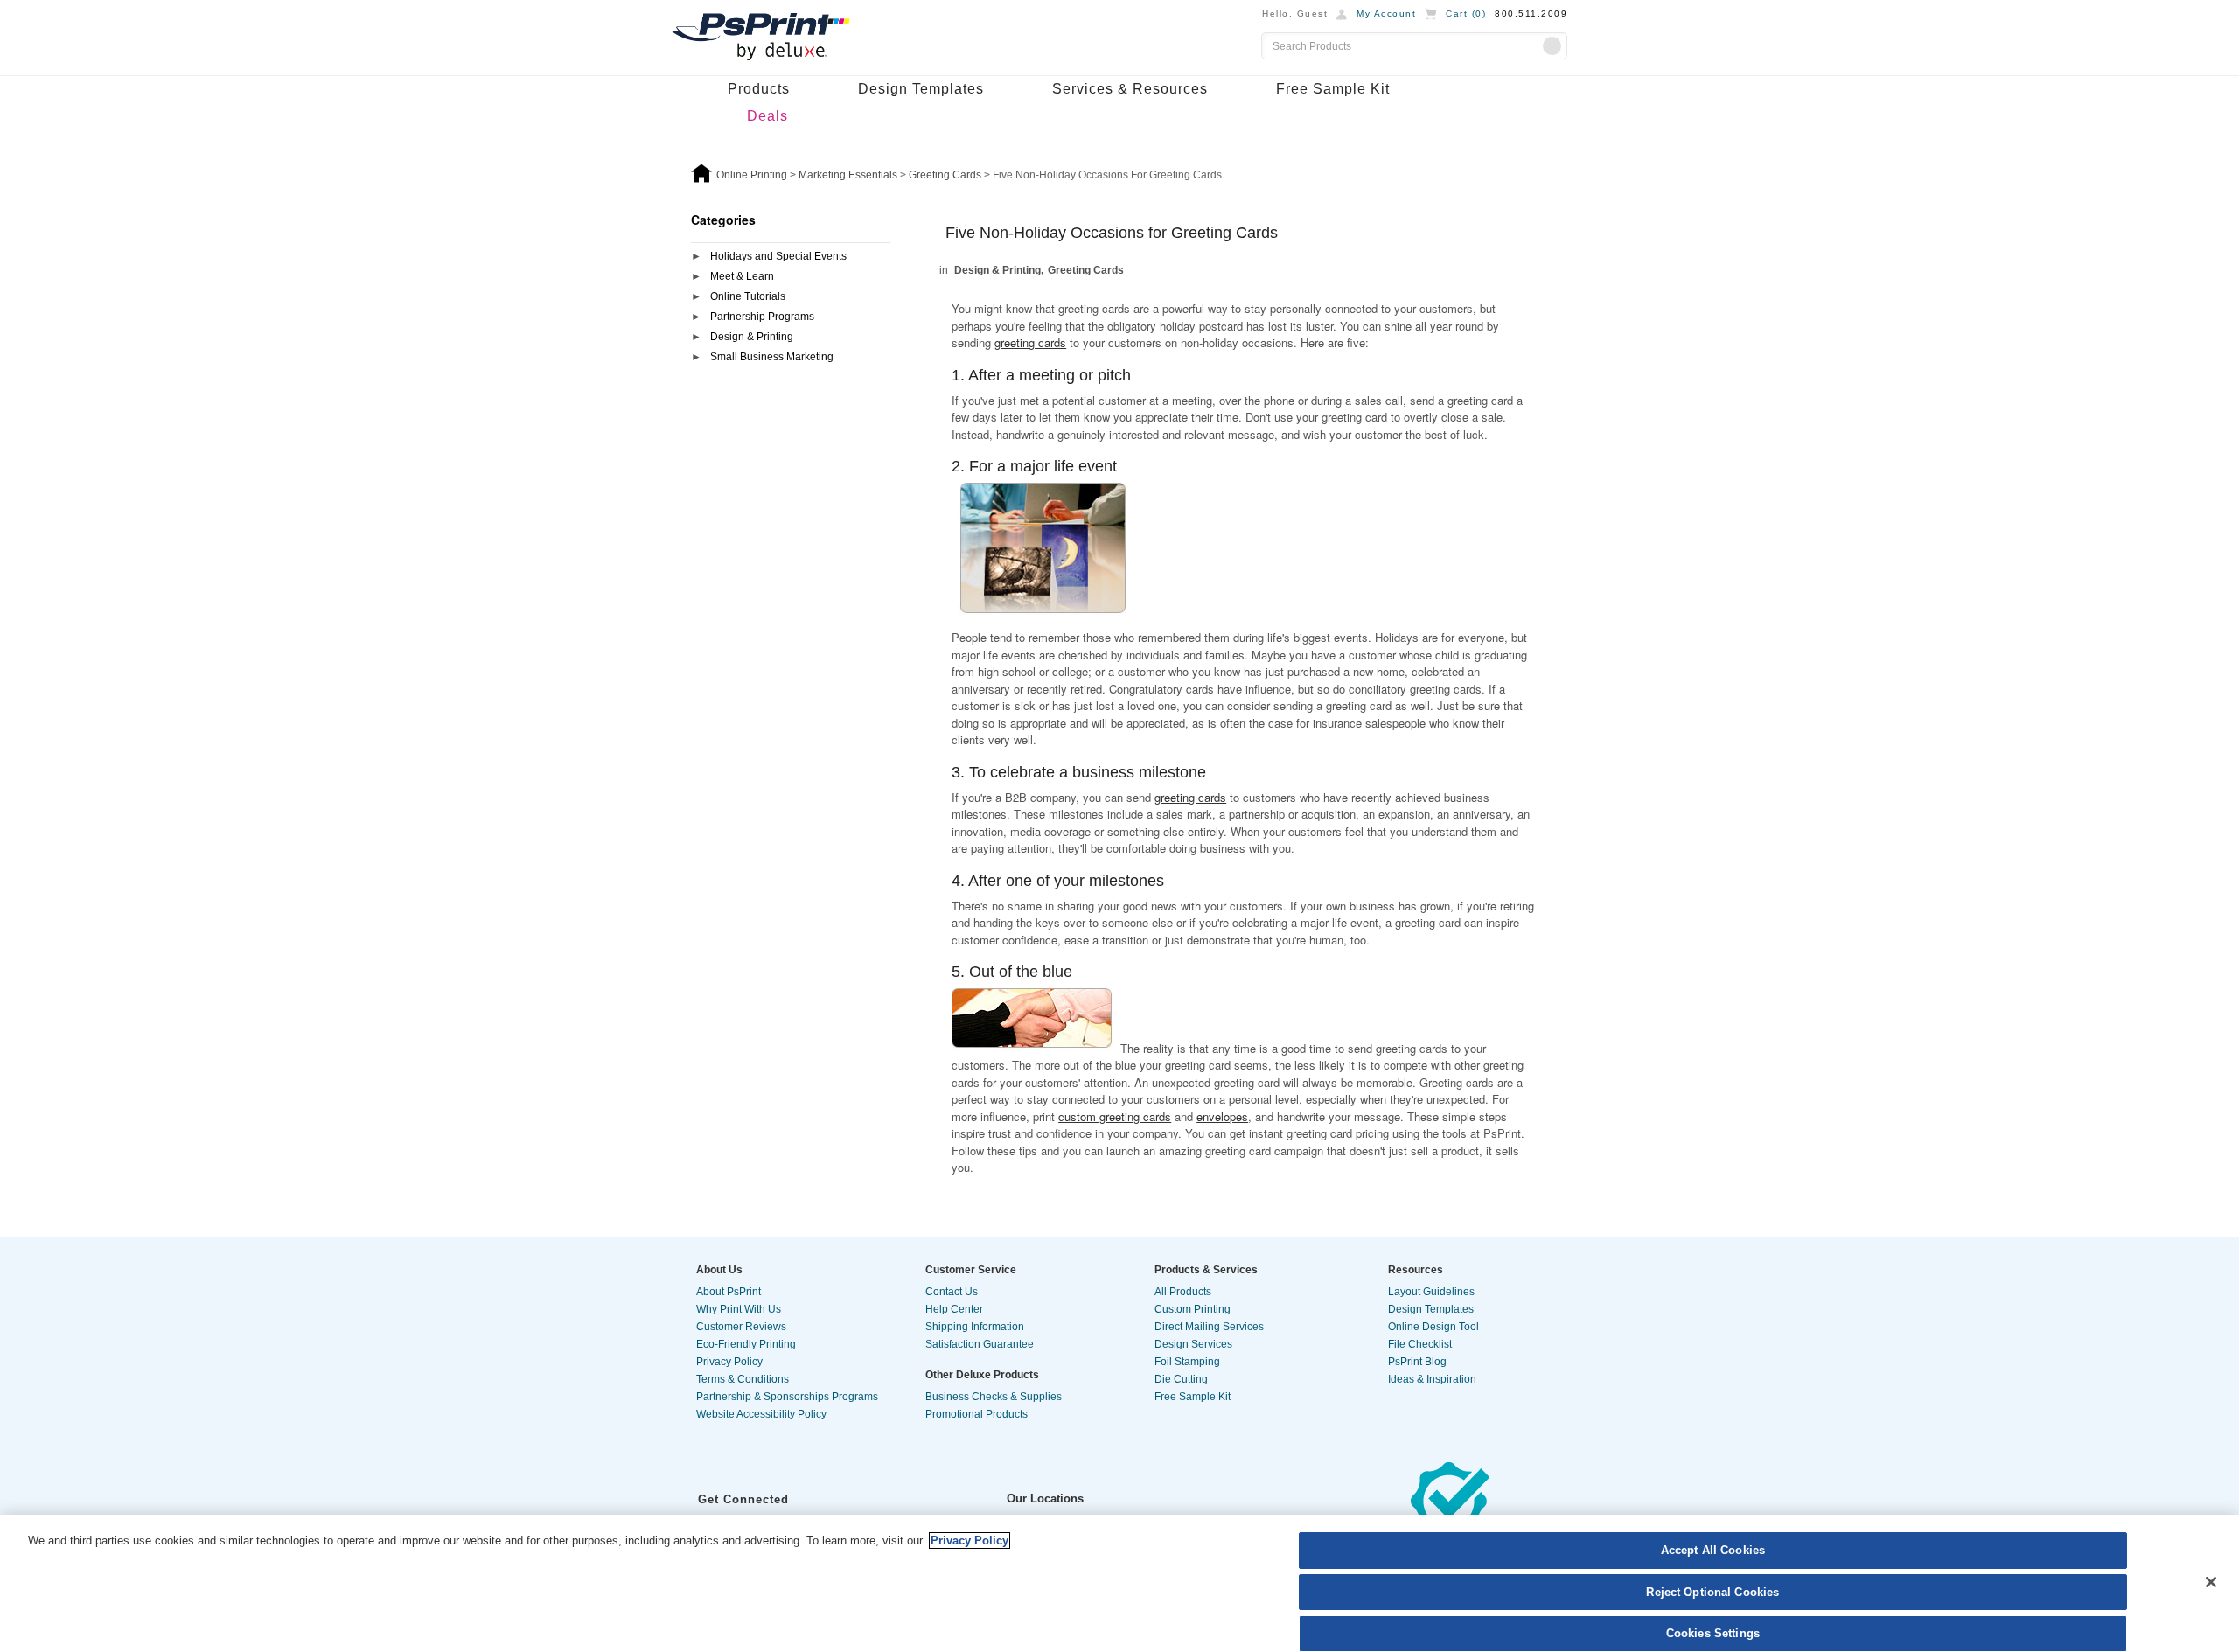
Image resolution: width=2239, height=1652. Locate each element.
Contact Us (952, 1292)
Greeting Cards (1086, 270)
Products (759, 89)
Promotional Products (977, 1414)
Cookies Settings (1713, 1633)
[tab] (791, 258)
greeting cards (1030, 342)
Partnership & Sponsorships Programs (787, 1397)
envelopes (1222, 1116)
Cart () (1466, 14)
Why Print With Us (739, 1309)
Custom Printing (1193, 1309)
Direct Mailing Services (1209, 1327)
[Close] (2211, 1582)
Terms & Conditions (743, 1379)
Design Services (1193, 1344)
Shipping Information (975, 1327)
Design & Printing (752, 337)
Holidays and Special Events (778, 256)
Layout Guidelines (1431, 1292)
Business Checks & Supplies (994, 1397)
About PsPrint (729, 1292)
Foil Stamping (1187, 1362)
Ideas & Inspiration (1432, 1379)
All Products (1183, 1292)
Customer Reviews (741, 1327)
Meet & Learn (742, 276)
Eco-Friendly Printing (746, 1344)
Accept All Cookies (1713, 1550)
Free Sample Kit (1333, 89)
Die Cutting (1181, 1379)
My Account (1386, 14)
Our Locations (1045, 1499)
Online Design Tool (1433, 1327)
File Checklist (1420, 1344)
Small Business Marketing (772, 357)
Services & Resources (1130, 89)
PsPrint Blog (1417, 1362)
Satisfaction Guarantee (980, 1344)
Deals (767, 116)
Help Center (954, 1309)
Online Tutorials (748, 296)
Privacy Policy (729, 1362)
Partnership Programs (762, 317)
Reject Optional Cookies (1712, 1592)
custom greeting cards (1115, 1116)
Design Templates (921, 89)
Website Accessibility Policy (761, 1414)
